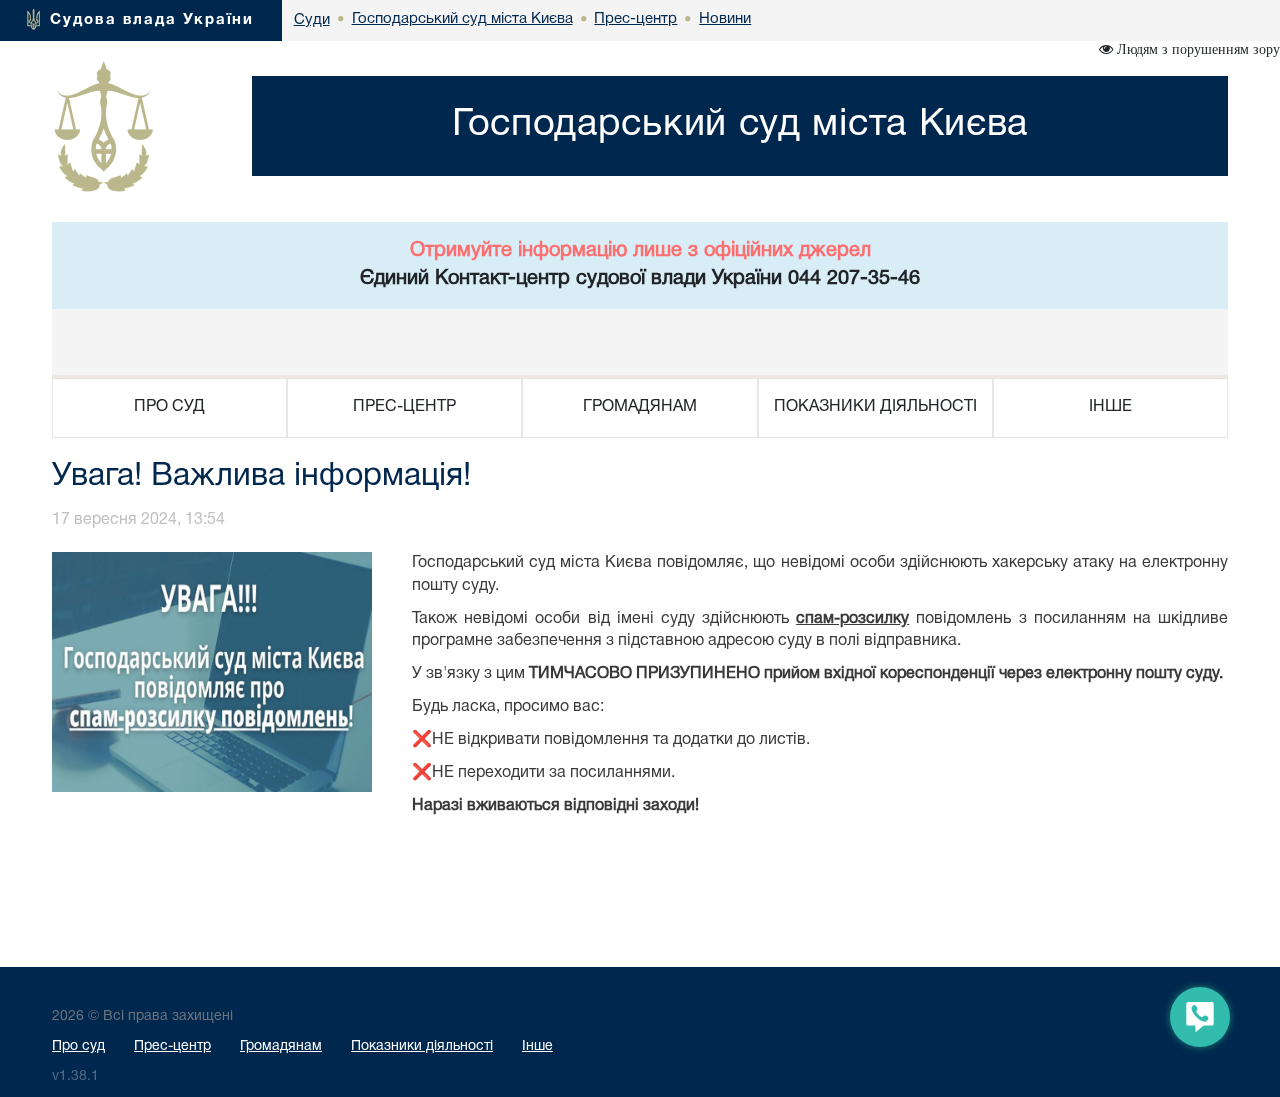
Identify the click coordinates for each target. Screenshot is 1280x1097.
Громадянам (281, 1046)
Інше (537, 1046)
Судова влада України (152, 20)
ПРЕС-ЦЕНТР (404, 407)
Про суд (78, 1046)
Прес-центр (172, 1046)
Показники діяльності (422, 1046)
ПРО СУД (169, 407)
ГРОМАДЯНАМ (640, 407)
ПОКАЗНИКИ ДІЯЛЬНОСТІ (875, 407)
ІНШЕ (1110, 407)
